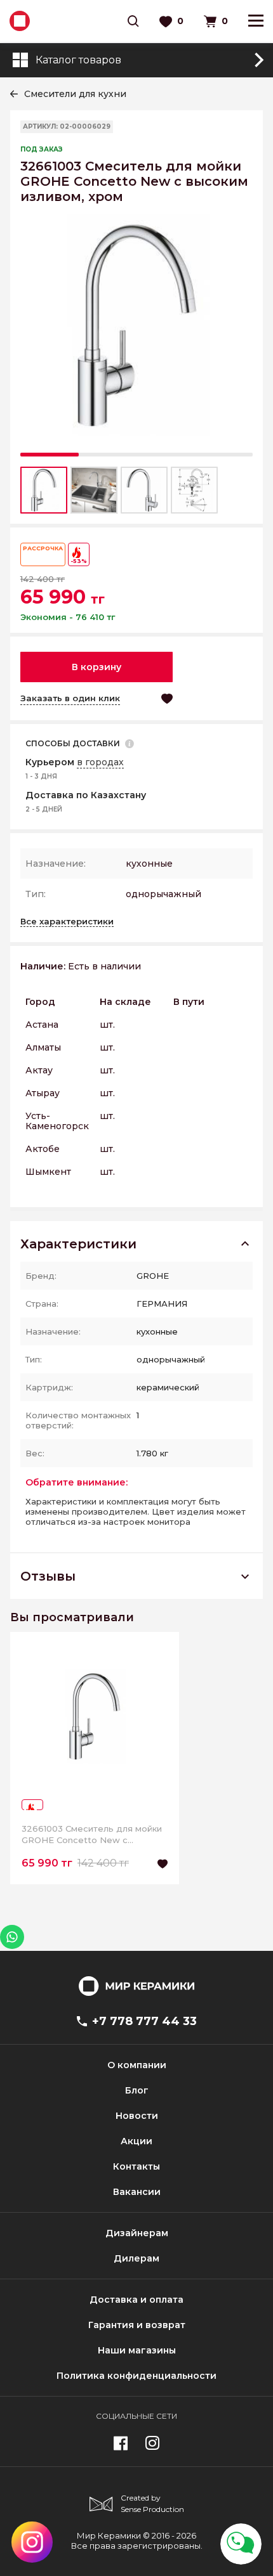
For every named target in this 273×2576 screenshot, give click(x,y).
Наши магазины (137, 2350)
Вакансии (137, 2192)
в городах (100, 762)
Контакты (136, 2166)
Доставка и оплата (136, 2300)
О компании (137, 2065)
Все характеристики (67, 921)
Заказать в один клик (70, 698)
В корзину (97, 667)
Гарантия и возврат (137, 2325)
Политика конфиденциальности (136, 2376)
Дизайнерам (137, 2233)
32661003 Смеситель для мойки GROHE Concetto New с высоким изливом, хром (92, 1835)
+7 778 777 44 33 (144, 2021)
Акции (136, 2141)
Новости (137, 2116)
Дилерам (136, 2258)
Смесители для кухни (75, 94)
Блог (137, 2090)
